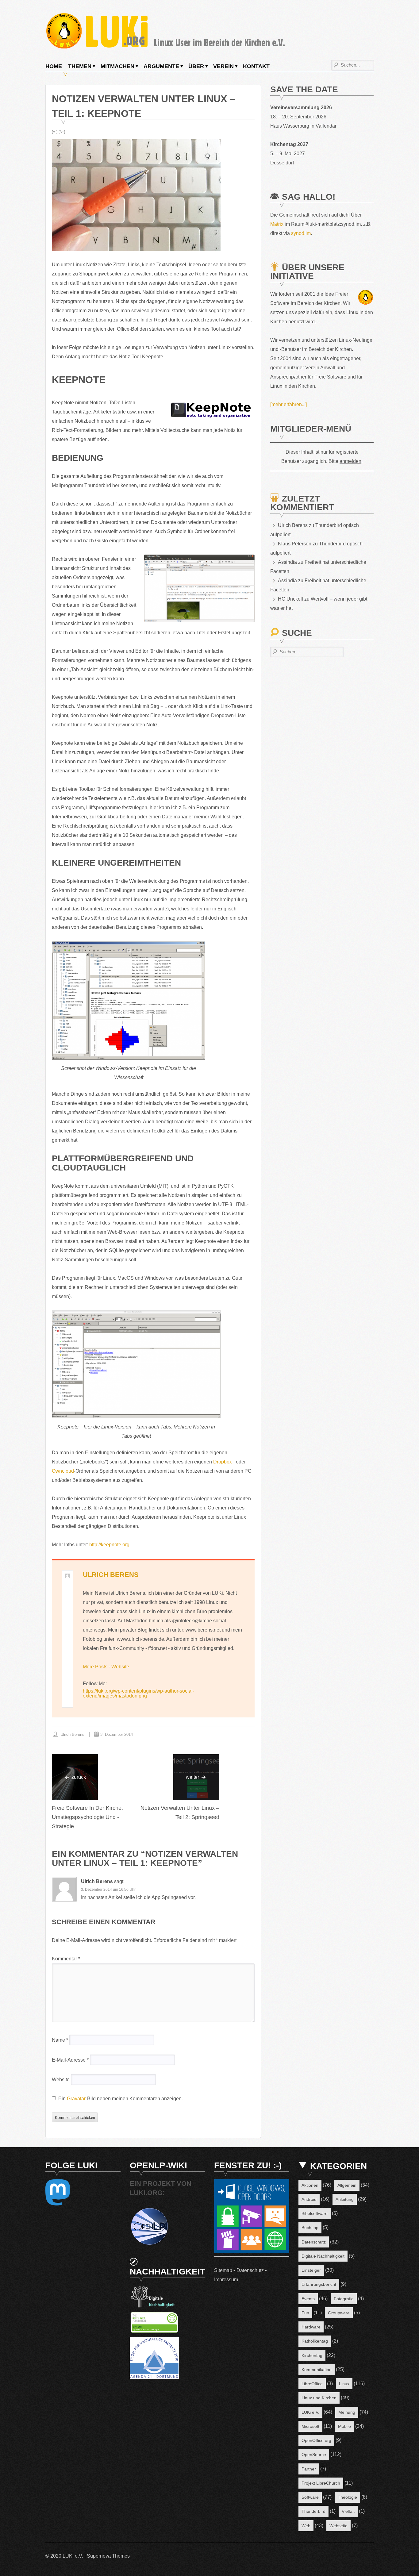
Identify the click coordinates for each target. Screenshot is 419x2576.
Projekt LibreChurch (321, 2483)
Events (308, 2299)
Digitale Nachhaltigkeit (323, 2256)
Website (120, 1667)
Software (310, 2497)
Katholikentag (315, 2341)
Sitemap (223, 2270)
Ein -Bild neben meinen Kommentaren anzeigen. (121, 2099)
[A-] (55, 132)
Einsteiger (311, 2270)
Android (309, 2199)
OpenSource (314, 2455)
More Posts (95, 1667)
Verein (223, 66)
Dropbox (223, 1462)
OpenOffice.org (316, 2440)
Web (306, 2526)
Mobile (344, 2426)
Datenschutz (250, 2270)
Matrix (277, 224)
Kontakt (256, 66)
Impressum (226, 2280)
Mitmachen (117, 66)
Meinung (347, 2412)
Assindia (287, 562)
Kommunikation (317, 2370)
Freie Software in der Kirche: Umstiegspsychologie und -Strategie (87, 1817)
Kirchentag (312, 2355)
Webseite (338, 2526)
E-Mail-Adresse (70, 2060)
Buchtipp (310, 2228)
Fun (305, 2313)
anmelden (350, 461)
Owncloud (63, 1471)
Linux (344, 2384)
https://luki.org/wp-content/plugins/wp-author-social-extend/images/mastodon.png (138, 1694)
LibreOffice (312, 2384)
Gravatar (76, 2099)
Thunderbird (313, 2511)
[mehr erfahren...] (288, 404)
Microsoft (310, 2426)
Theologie (347, 2497)
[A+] (62, 132)
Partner (309, 2469)
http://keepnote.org (109, 1545)
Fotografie (344, 2299)
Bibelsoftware (315, 2213)
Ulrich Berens (111, 1575)
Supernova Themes (108, 2556)
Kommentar (66, 1959)
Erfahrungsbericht (319, 2284)
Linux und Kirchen (319, 2398)
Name (60, 2040)
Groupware (339, 2313)
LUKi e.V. (310, 2412)
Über (196, 66)
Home (54, 66)
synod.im (301, 233)
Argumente (161, 66)
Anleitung (345, 2199)
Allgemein (347, 2185)
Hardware (311, 2327)
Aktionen (310, 2185)
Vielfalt (348, 2511)
